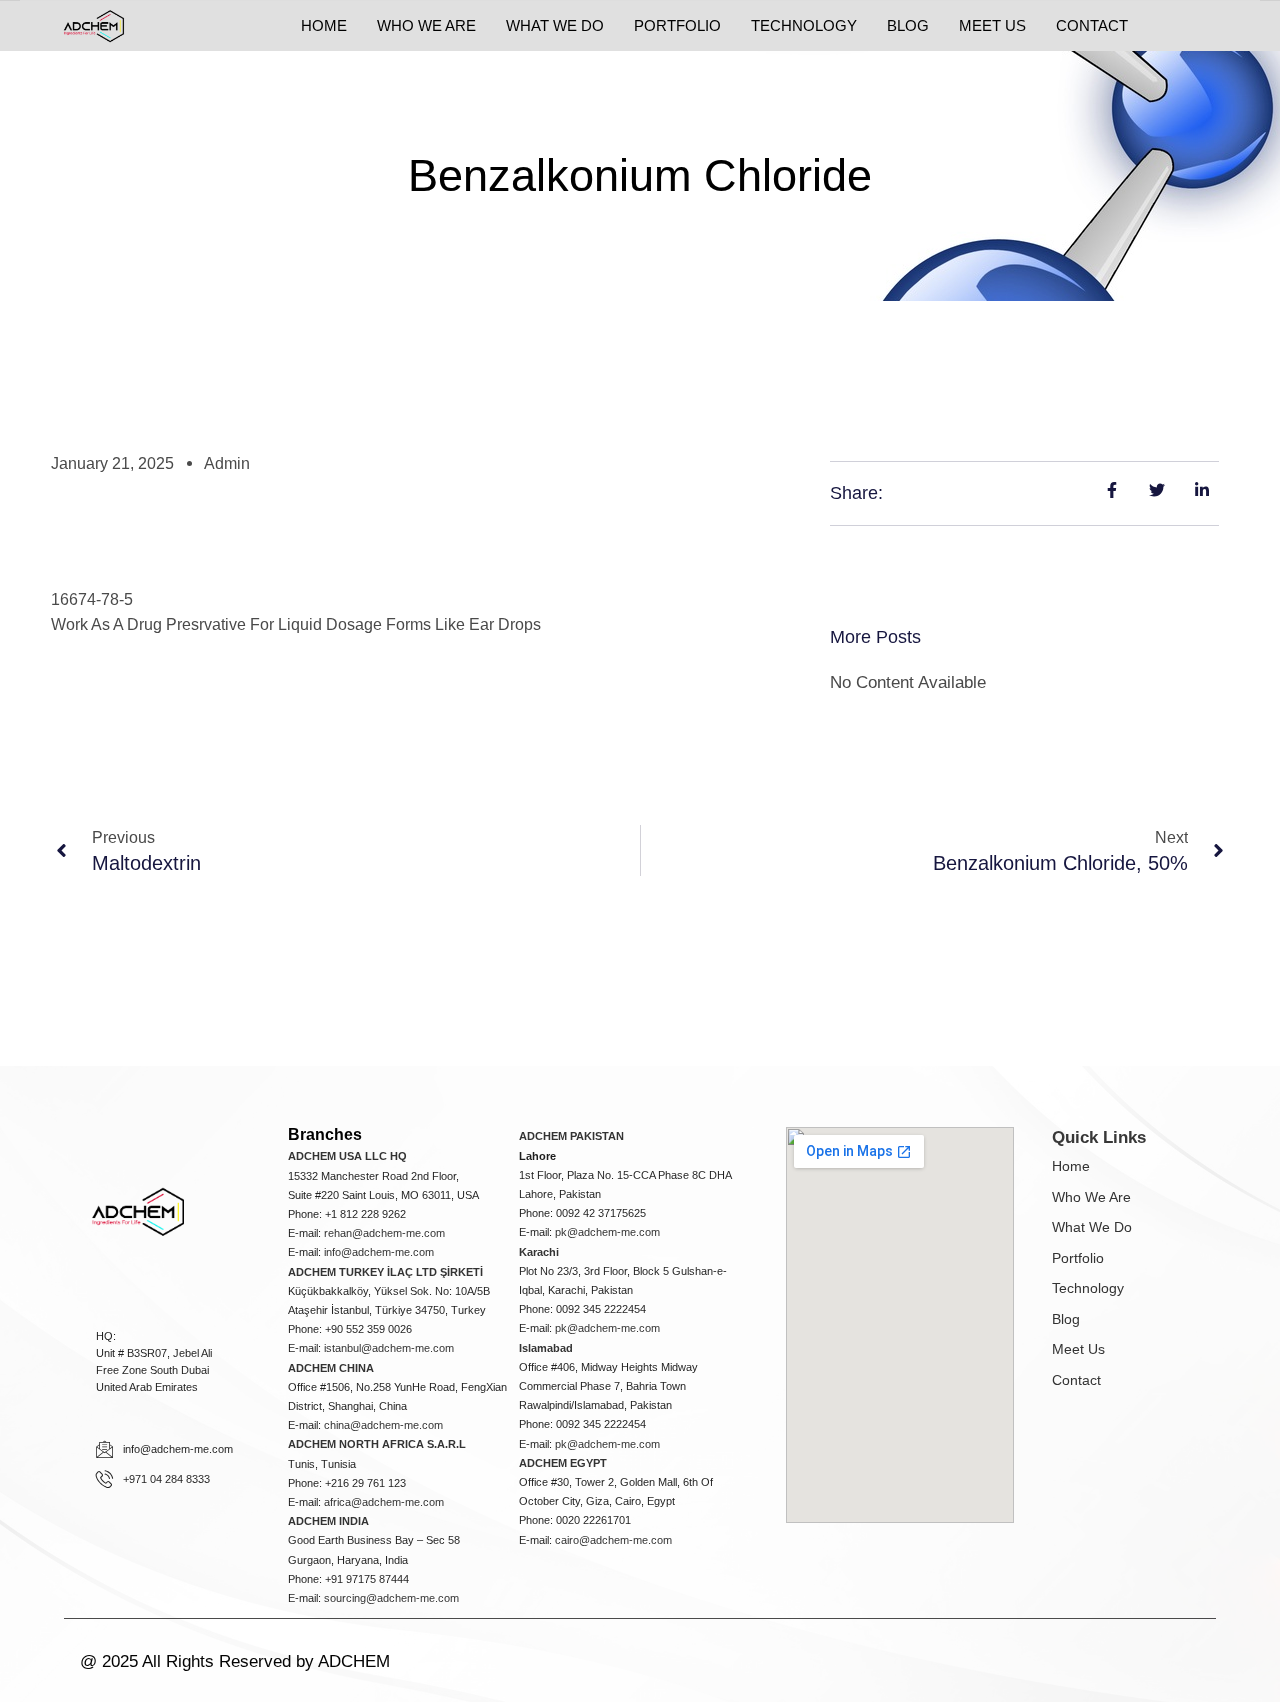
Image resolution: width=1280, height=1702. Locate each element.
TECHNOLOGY (804, 25)
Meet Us (1078, 1349)
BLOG (908, 25)
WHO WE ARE (426, 25)
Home (1071, 1166)
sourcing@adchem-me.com (391, 1598)
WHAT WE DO (555, 25)
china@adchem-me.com (383, 1425)
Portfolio (1078, 1258)
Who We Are (1091, 1197)
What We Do (1092, 1227)
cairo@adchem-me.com (613, 1540)
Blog (1066, 1319)
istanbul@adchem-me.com (389, 1348)
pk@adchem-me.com (607, 1232)
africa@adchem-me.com (384, 1502)
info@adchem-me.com (379, 1252)
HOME (324, 25)
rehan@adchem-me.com (384, 1233)
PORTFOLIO (677, 25)
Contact (1076, 1380)
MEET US (992, 25)
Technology (1088, 1288)
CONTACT (1092, 25)
